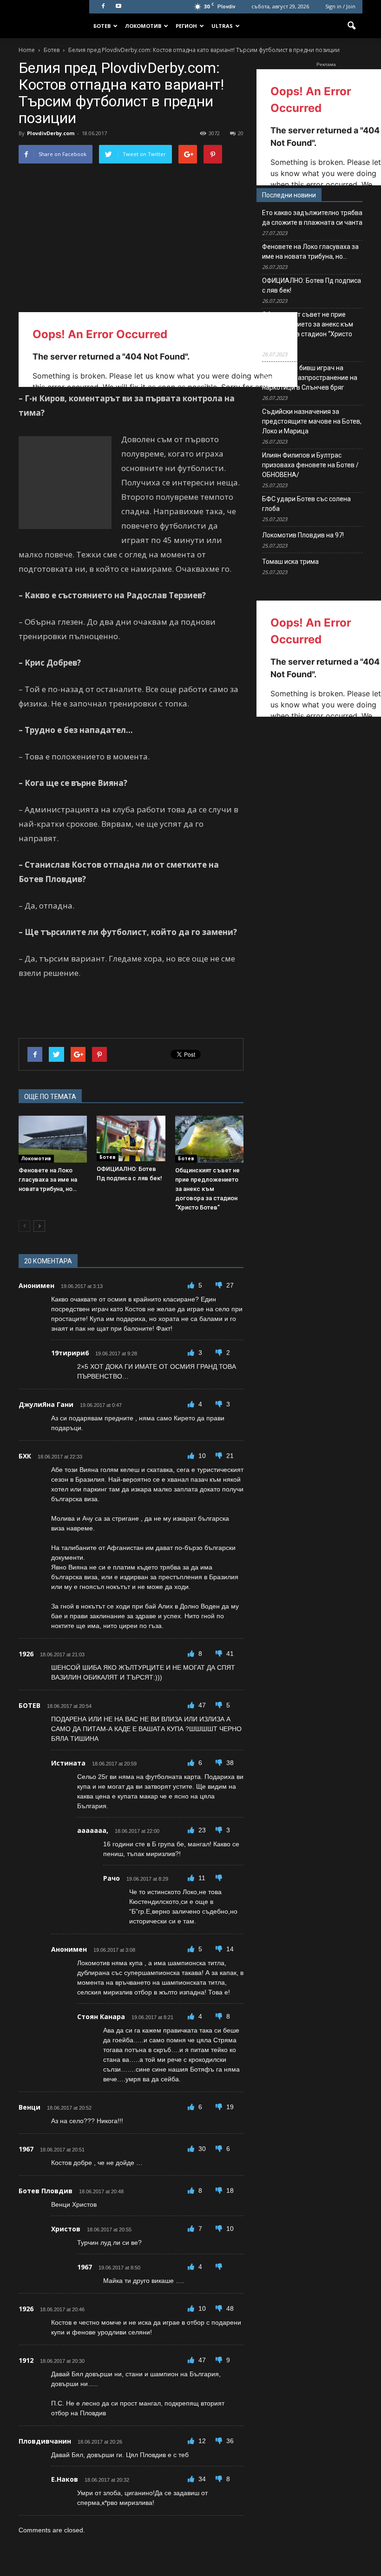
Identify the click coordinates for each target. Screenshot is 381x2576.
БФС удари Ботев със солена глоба (306, 504)
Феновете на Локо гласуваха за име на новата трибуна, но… (48, 1180)
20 (241, 133)
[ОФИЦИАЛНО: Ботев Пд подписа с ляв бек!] (131, 1138)
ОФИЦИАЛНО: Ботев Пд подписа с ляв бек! (312, 285)
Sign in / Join (340, 6)
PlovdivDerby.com (51, 133)
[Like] (192, 1285)
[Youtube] (118, 7)
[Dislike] (220, 1285)
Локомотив (143, 26)
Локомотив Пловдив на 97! (303, 535)
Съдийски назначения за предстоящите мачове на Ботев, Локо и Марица (312, 421)
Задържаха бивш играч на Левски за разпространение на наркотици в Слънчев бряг (310, 378)
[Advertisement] (65, 483)
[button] (351, 26)
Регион (186, 26)
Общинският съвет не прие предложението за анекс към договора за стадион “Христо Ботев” (207, 1189)
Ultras (222, 26)
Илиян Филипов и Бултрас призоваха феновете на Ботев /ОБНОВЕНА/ (310, 465)
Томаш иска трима (290, 562)
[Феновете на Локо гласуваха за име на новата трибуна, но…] (53, 1139)
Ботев (102, 26)
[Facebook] (103, 7)
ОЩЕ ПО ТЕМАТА (50, 1097)
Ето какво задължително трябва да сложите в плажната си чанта (312, 218)
